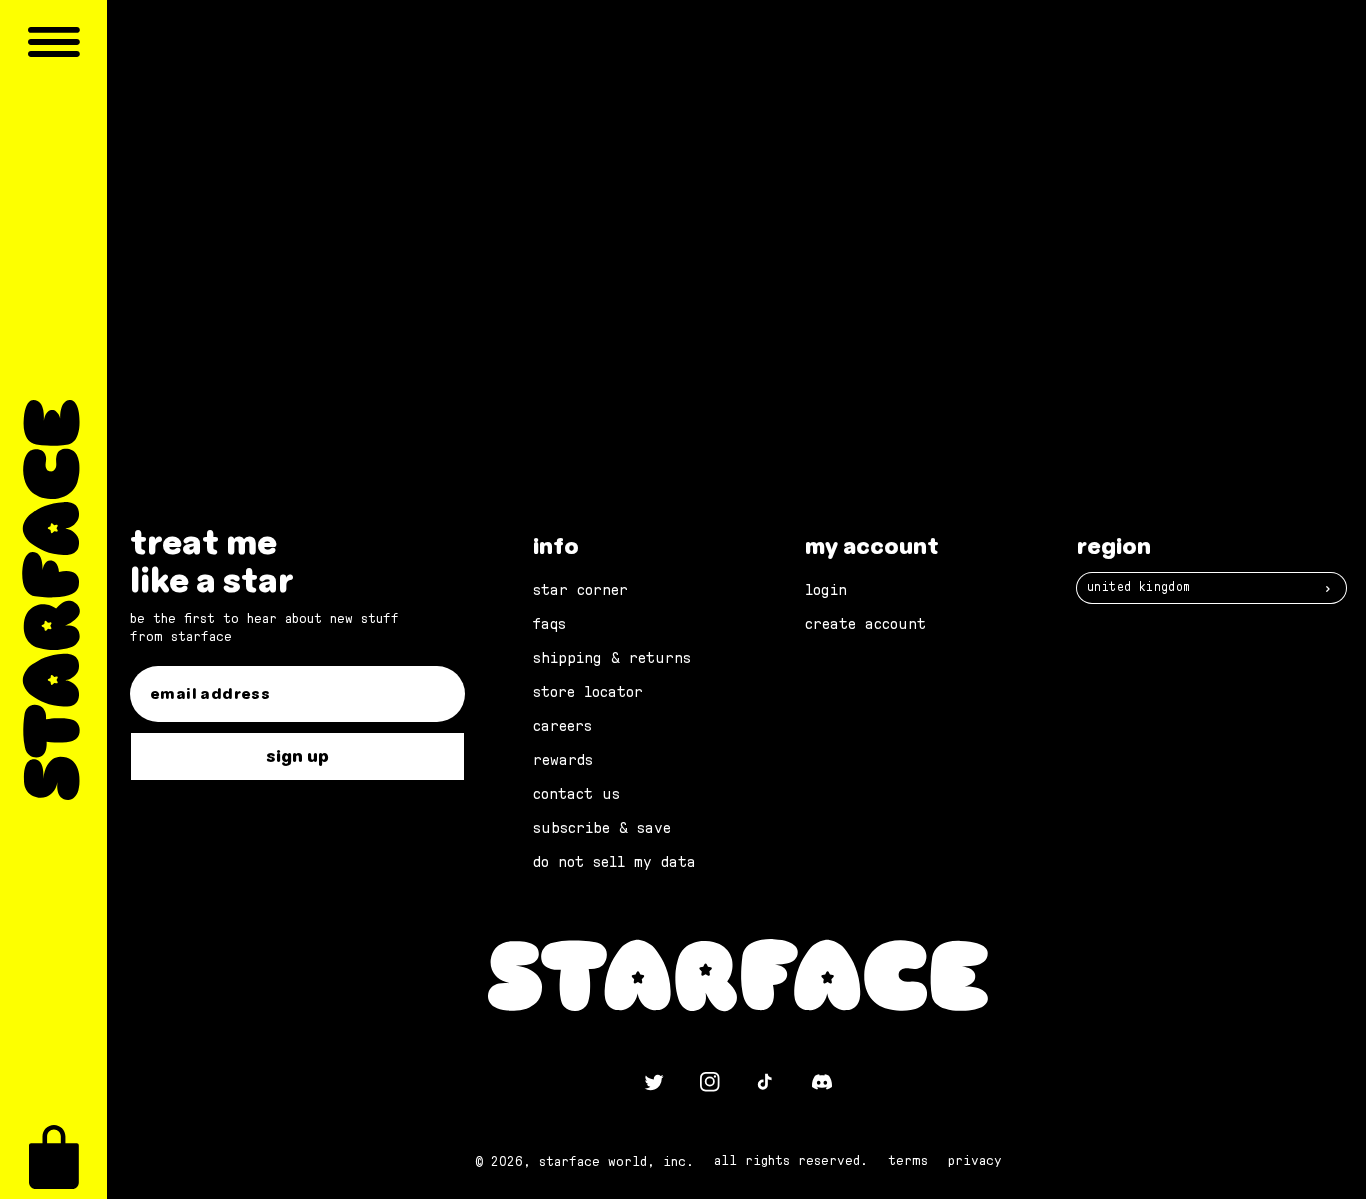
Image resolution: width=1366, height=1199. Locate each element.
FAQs (549, 624)
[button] (54, 1157)
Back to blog (750, 334)
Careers (562, 726)
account (815, 232)
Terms (908, 1161)
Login (826, 590)
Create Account (865, 624)
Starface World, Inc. (616, 1162)
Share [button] (416, 168)
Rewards (563, 760)
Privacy (975, 1161)
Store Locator (588, 692)
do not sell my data (614, 862)
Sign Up (297, 756)
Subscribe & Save (602, 828)
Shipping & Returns (612, 658)
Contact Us (576, 794)
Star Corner (580, 590)
